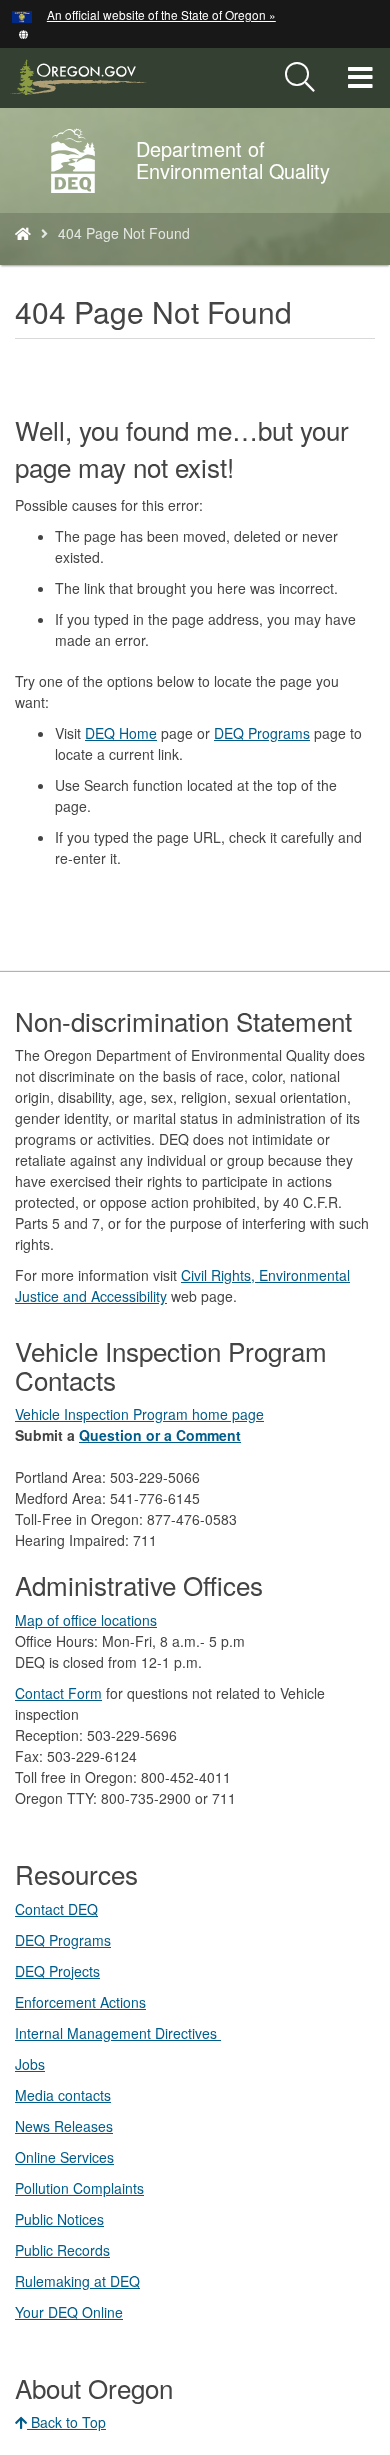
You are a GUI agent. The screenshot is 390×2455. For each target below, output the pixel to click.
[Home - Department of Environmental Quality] (23, 233)
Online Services (64, 2157)
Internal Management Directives (118, 2033)
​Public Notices (59, 2219)
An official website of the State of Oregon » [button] (161, 14)
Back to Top (66, 2422)
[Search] (300, 78)
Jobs (30, 2064)
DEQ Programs (262, 733)
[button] (23, 32)
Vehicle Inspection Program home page (139, 1414)
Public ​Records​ (62, 2250)
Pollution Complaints (79, 2188)
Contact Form (58, 1693)
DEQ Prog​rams (63, 1940)
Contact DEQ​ (56, 1909)
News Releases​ (64, 2126)
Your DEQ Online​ (69, 2312)
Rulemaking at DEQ (77, 2281)
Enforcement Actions (80, 2002)
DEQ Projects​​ (57, 1971)
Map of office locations (86, 1620)
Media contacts (63, 2095)
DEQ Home (121, 733)
